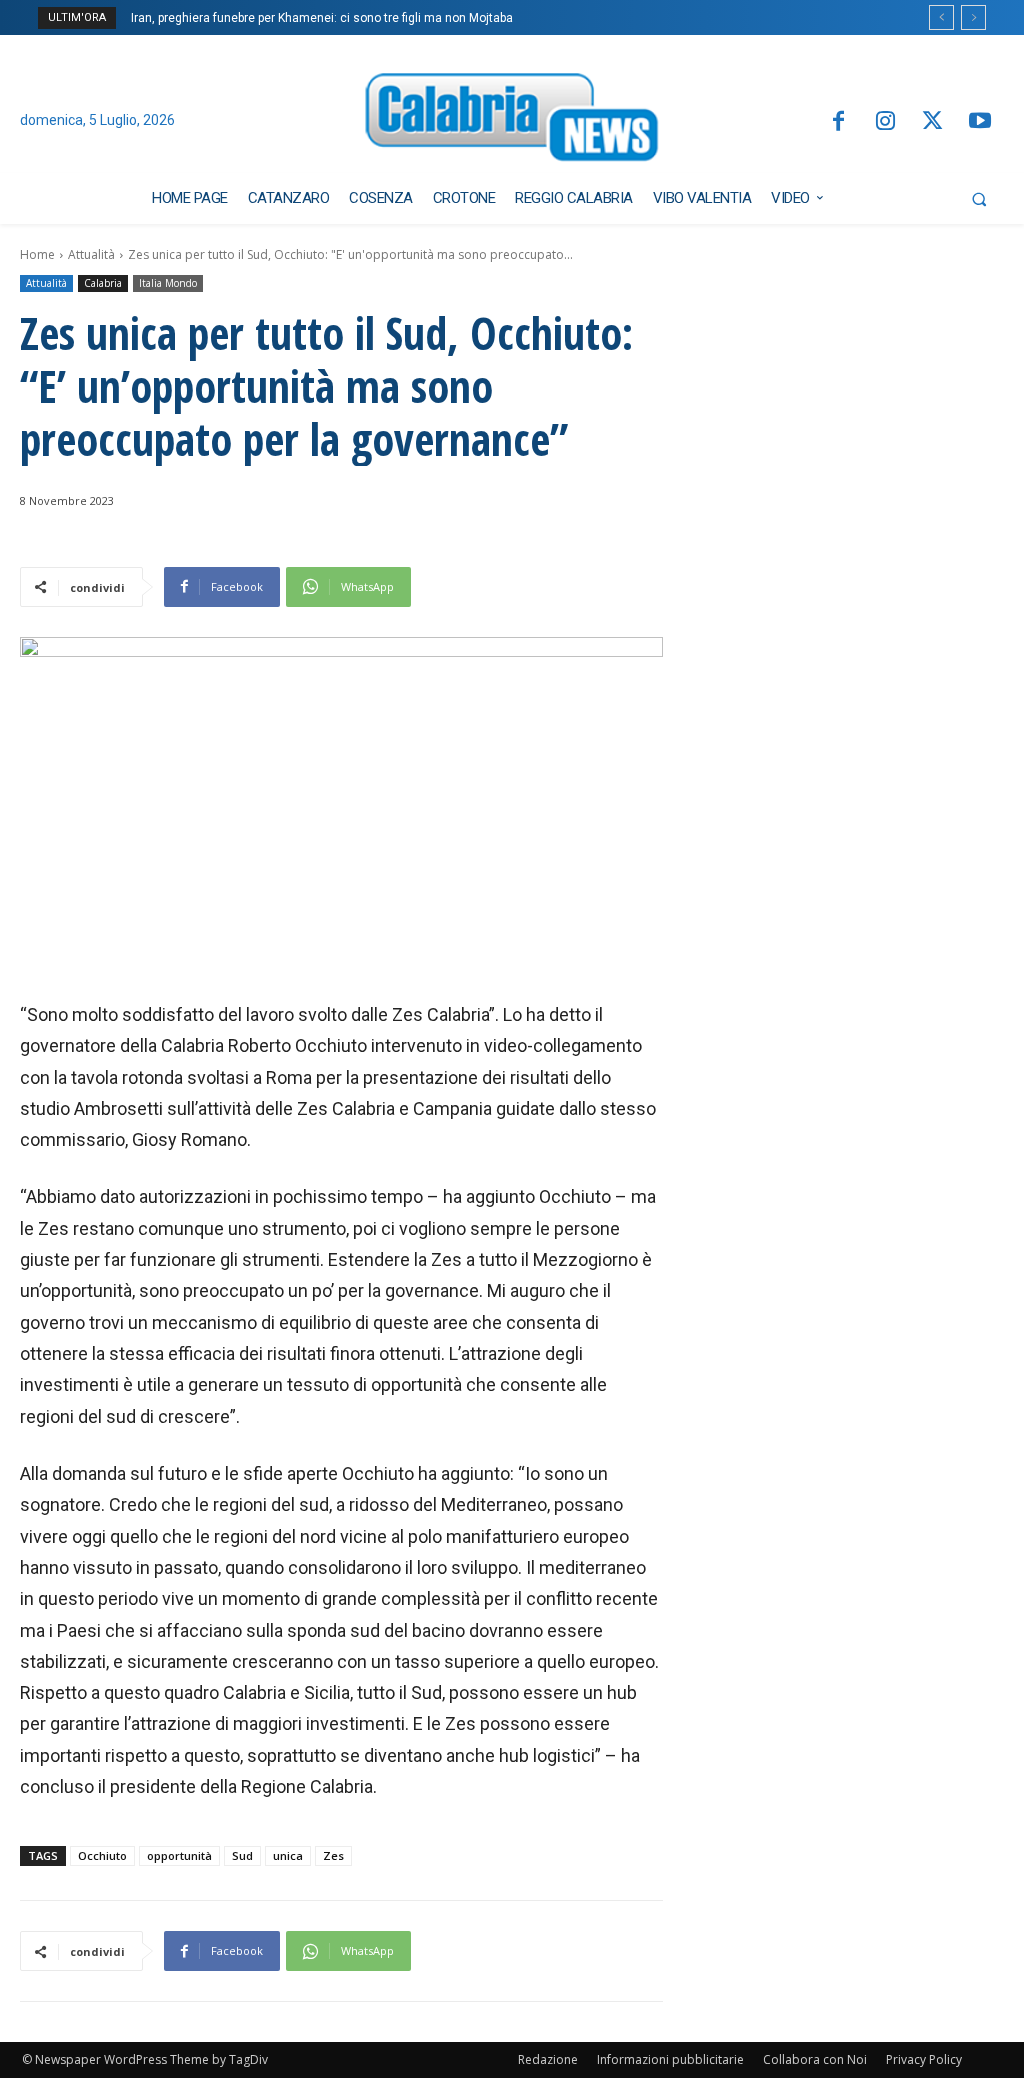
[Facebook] (837, 122)
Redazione (548, 2059)
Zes (333, 1855)
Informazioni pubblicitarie (670, 2059)
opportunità (179, 1855)
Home (37, 254)
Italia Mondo (168, 283)
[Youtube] (980, 122)
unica (288, 1855)
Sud (242, 1855)
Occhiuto (102, 1855)
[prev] (941, 17)
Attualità (91, 254)
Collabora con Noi (815, 2059)
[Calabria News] (512, 121)
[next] (973, 17)
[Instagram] (885, 122)
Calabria (103, 283)
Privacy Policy (924, 2059)
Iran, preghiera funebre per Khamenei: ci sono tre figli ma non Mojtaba (322, 18)
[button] (979, 199)
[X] (932, 122)
